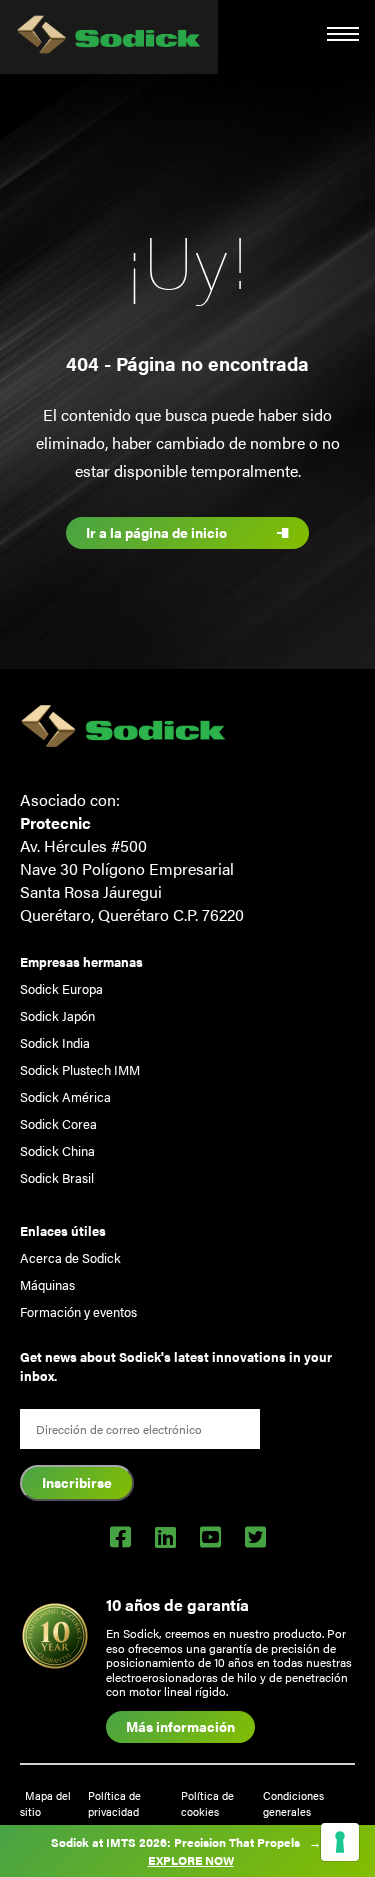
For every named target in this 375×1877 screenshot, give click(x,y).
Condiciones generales (293, 1803)
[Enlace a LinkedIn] (165, 1536)
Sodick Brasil (57, 1177)
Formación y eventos (78, 1311)
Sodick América (65, 1096)
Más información (180, 1726)
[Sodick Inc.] (109, 37)
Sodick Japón (57, 1015)
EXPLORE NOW (191, 1860)
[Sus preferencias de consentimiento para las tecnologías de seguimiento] (340, 1842)
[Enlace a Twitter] (255, 1536)
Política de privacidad (114, 1803)
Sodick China (57, 1150)
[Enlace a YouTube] (210, 1536)
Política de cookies (207, 1803)
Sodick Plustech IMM (80, 1069)
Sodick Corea (58, 1123)
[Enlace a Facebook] (120, 1536)
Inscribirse (77, 1482)
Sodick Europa (61, 988)
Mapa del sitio (45, 1803)
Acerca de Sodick (70, 1257)
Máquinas (47, 1284)
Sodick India (55, 1042)
